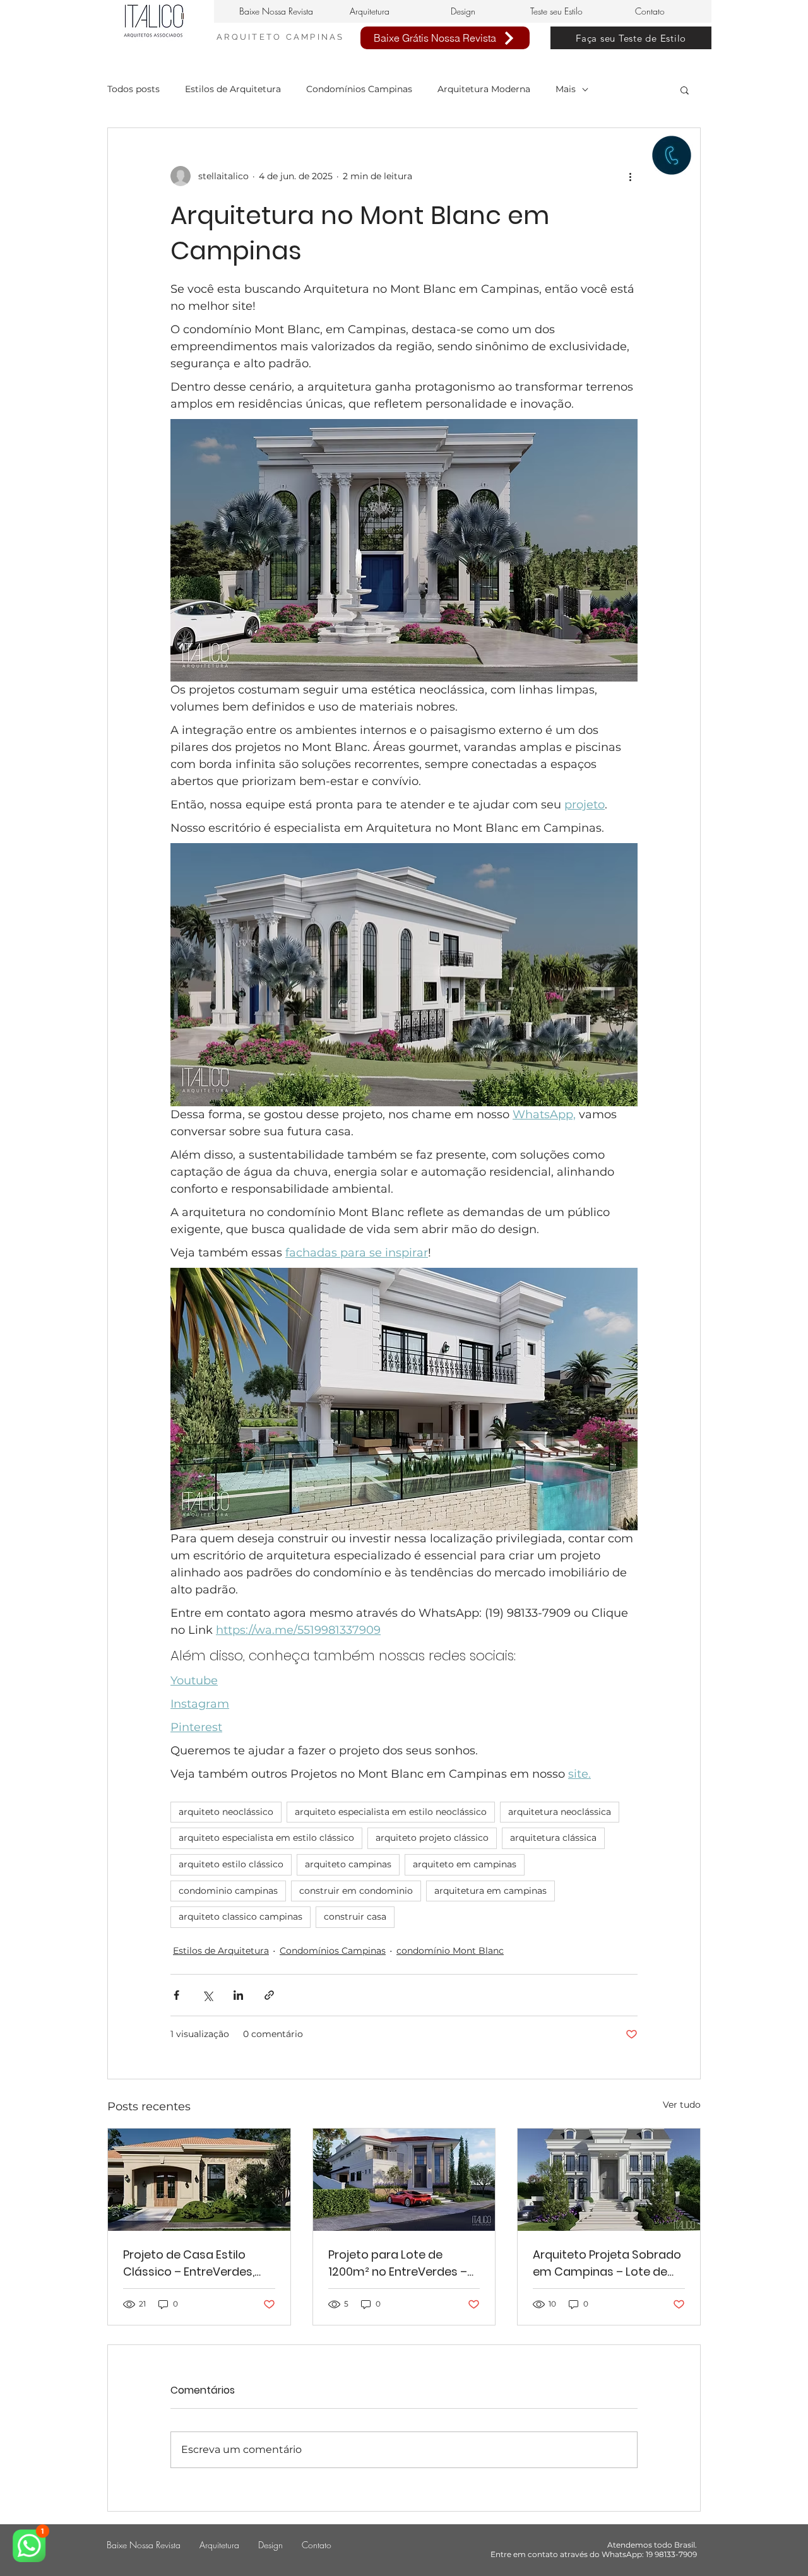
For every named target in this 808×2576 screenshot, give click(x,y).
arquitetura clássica (553, 1838)
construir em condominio (356, 1891)
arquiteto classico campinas (241, 1917)
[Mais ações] (630, 176)
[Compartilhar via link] (269, 1995)
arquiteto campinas (348, 1864)
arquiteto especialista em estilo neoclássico (391, 1812)
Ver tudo (682, 2105)
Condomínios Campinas (359, 89)
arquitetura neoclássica (560, 1812)
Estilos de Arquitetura (233, 89)
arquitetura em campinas (490, 1891)
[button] (685, 90)
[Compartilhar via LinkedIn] (238, 1995)
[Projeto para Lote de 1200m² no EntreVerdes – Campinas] (404, 2180)
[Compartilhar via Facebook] (176, 1995)
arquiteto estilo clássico (231, 1864)
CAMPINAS (315, 37)
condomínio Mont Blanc (450, 1951)
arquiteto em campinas (465, 1864)
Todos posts (134, 89)
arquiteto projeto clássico (432, 1838)
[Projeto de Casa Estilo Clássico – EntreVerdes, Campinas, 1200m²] (199, 2180)
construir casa (355, 1917)
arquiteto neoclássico (226, 1812)
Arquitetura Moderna (484, 89)
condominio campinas (228, 1891)
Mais (566, 89)
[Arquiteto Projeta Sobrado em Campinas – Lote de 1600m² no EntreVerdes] (609, 2180)
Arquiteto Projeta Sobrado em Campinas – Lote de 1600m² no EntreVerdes (607, 2263)
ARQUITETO (251, 37)
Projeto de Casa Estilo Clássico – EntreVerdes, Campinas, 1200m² (189, 2263)
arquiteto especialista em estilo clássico (266, 1838)
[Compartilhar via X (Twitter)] (207, 1995)
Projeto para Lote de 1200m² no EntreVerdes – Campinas (398, 2263)
